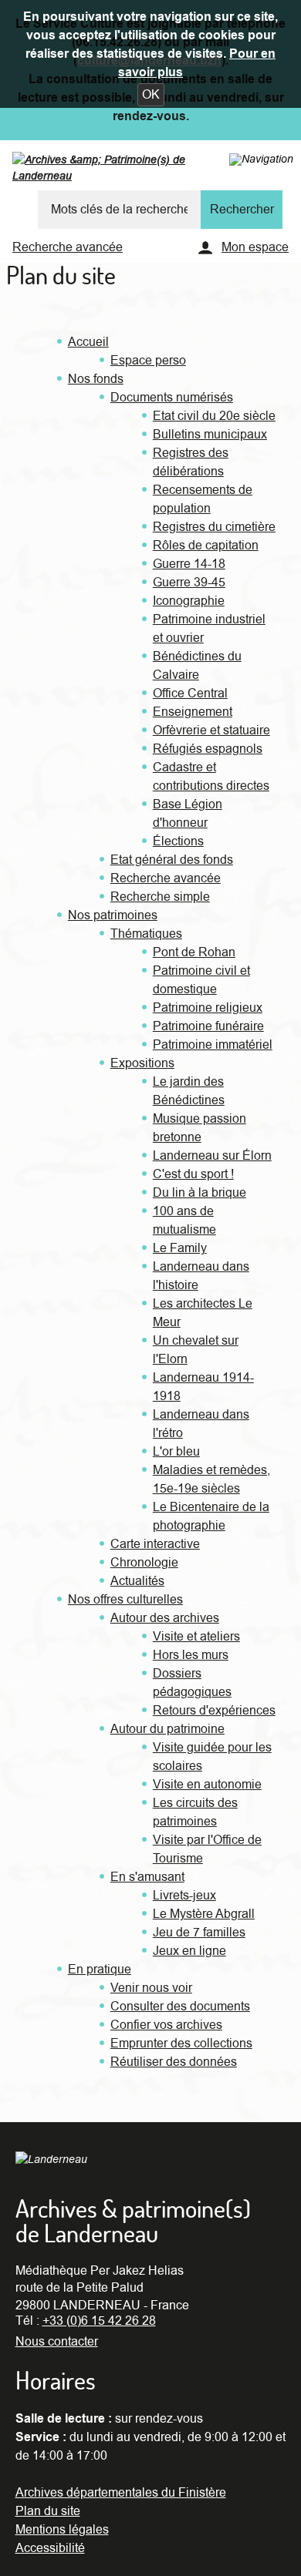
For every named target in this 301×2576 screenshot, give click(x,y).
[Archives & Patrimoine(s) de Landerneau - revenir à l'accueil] (130, 171)
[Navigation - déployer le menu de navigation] (261, 159)
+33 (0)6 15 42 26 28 (99, 2321)
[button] (151, 95)
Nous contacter (57, 2342)
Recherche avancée (68, 247)
